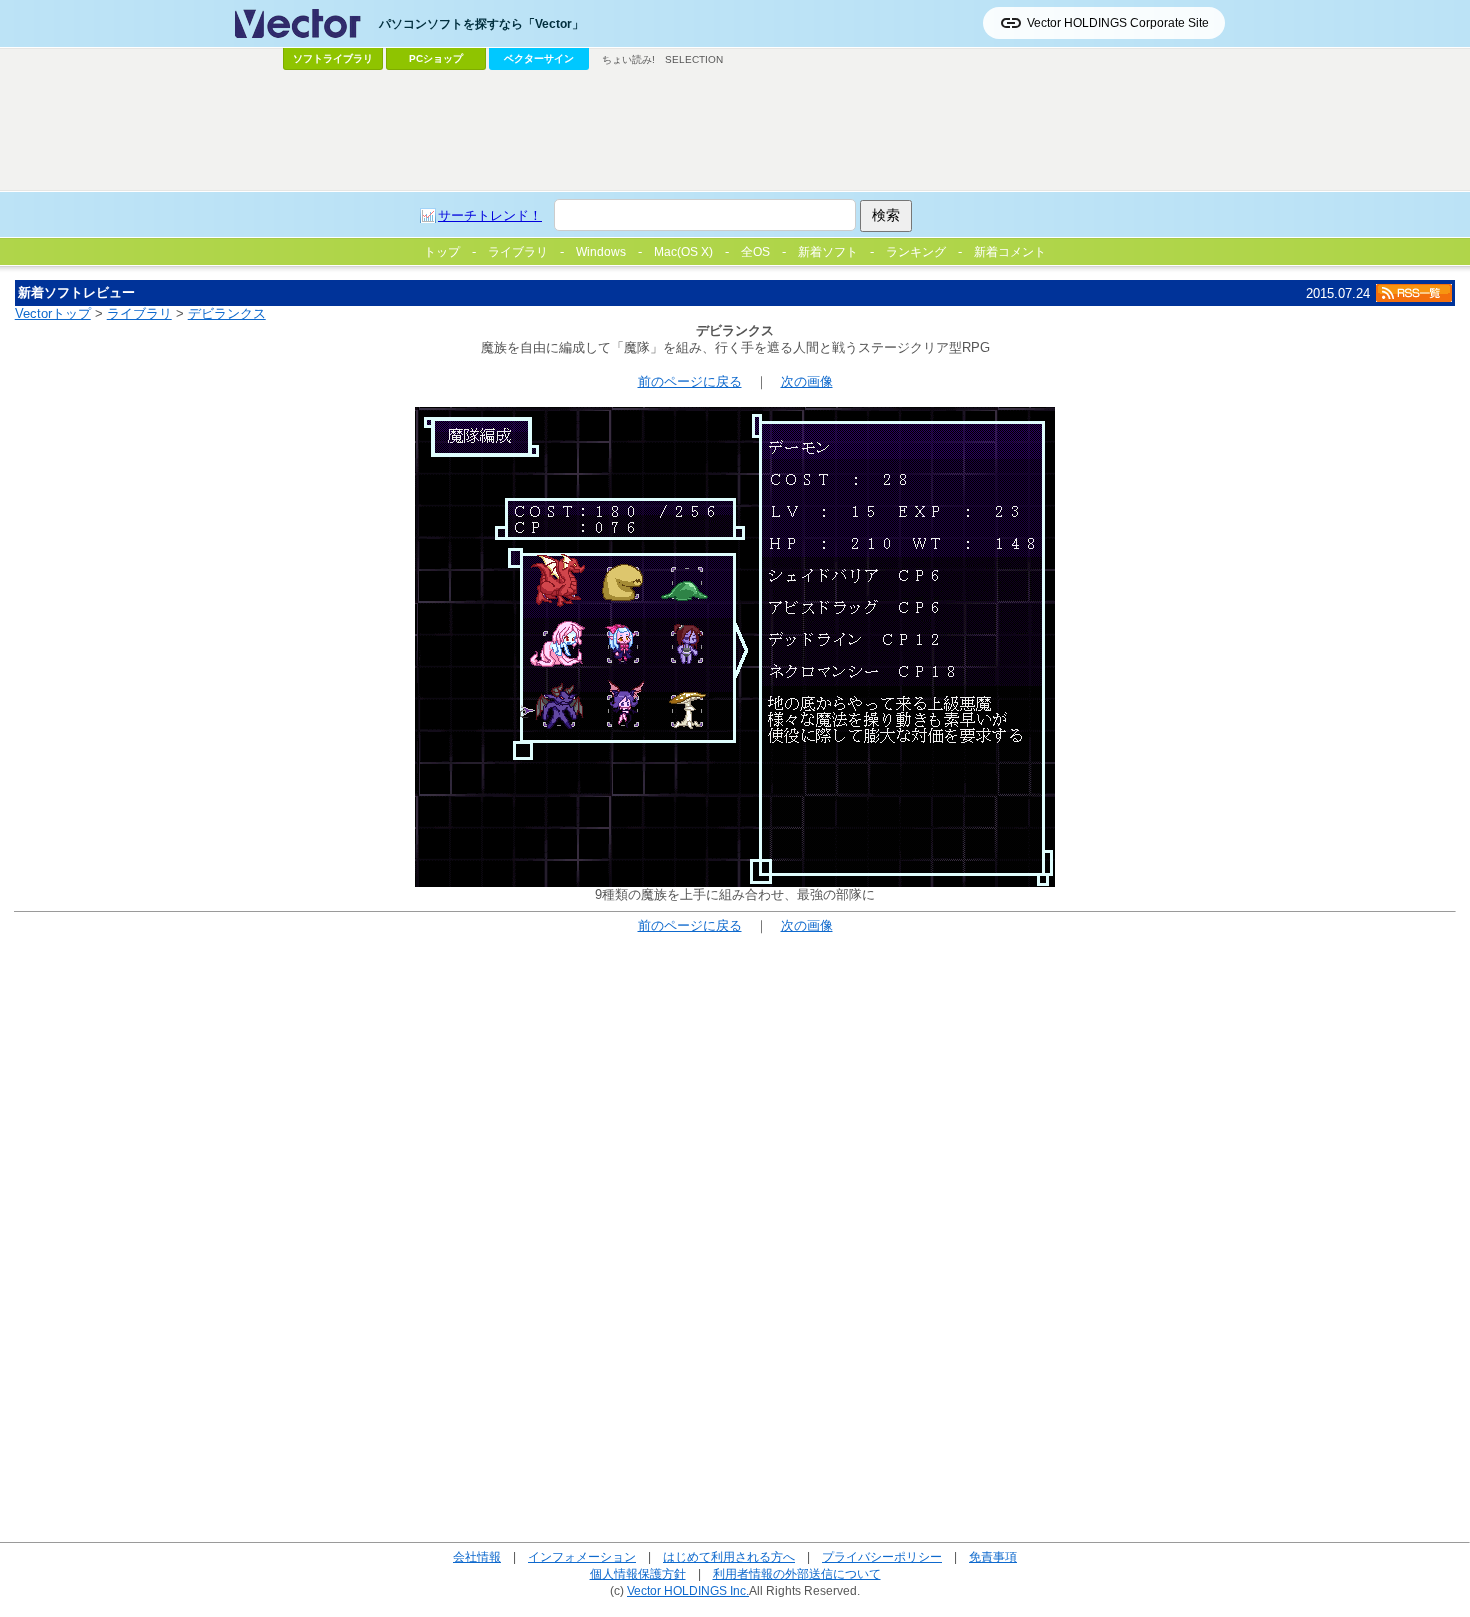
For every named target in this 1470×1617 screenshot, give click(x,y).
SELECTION (694, 59)
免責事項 (993, 1556)
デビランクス (227, 313)
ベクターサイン (539, 58)
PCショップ (436, 58)
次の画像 (807, 381)
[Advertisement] (735, 131)
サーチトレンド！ (490, 215)
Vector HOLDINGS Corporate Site (1118, 23)
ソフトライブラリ (333, 58)
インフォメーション (582, 1556)
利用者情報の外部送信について (797, 1573)
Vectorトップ (53, 313)
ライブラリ (139, 313)
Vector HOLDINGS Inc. (688, 1590)
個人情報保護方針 (638, 1573)
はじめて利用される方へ (729, 1556)
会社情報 (477, 1556)
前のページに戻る (690, 381)
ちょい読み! (628, 59)
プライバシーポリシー (882, 1556)
